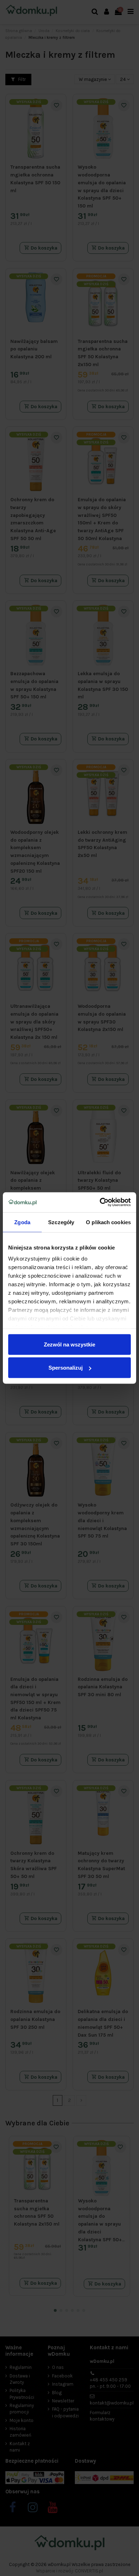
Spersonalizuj (66, 1368)
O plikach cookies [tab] (108, 1222)
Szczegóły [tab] (61, 1222)
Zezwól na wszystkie (69, 1344)
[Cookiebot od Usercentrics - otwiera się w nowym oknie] (100, 1202)
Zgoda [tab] (22, 1222)
